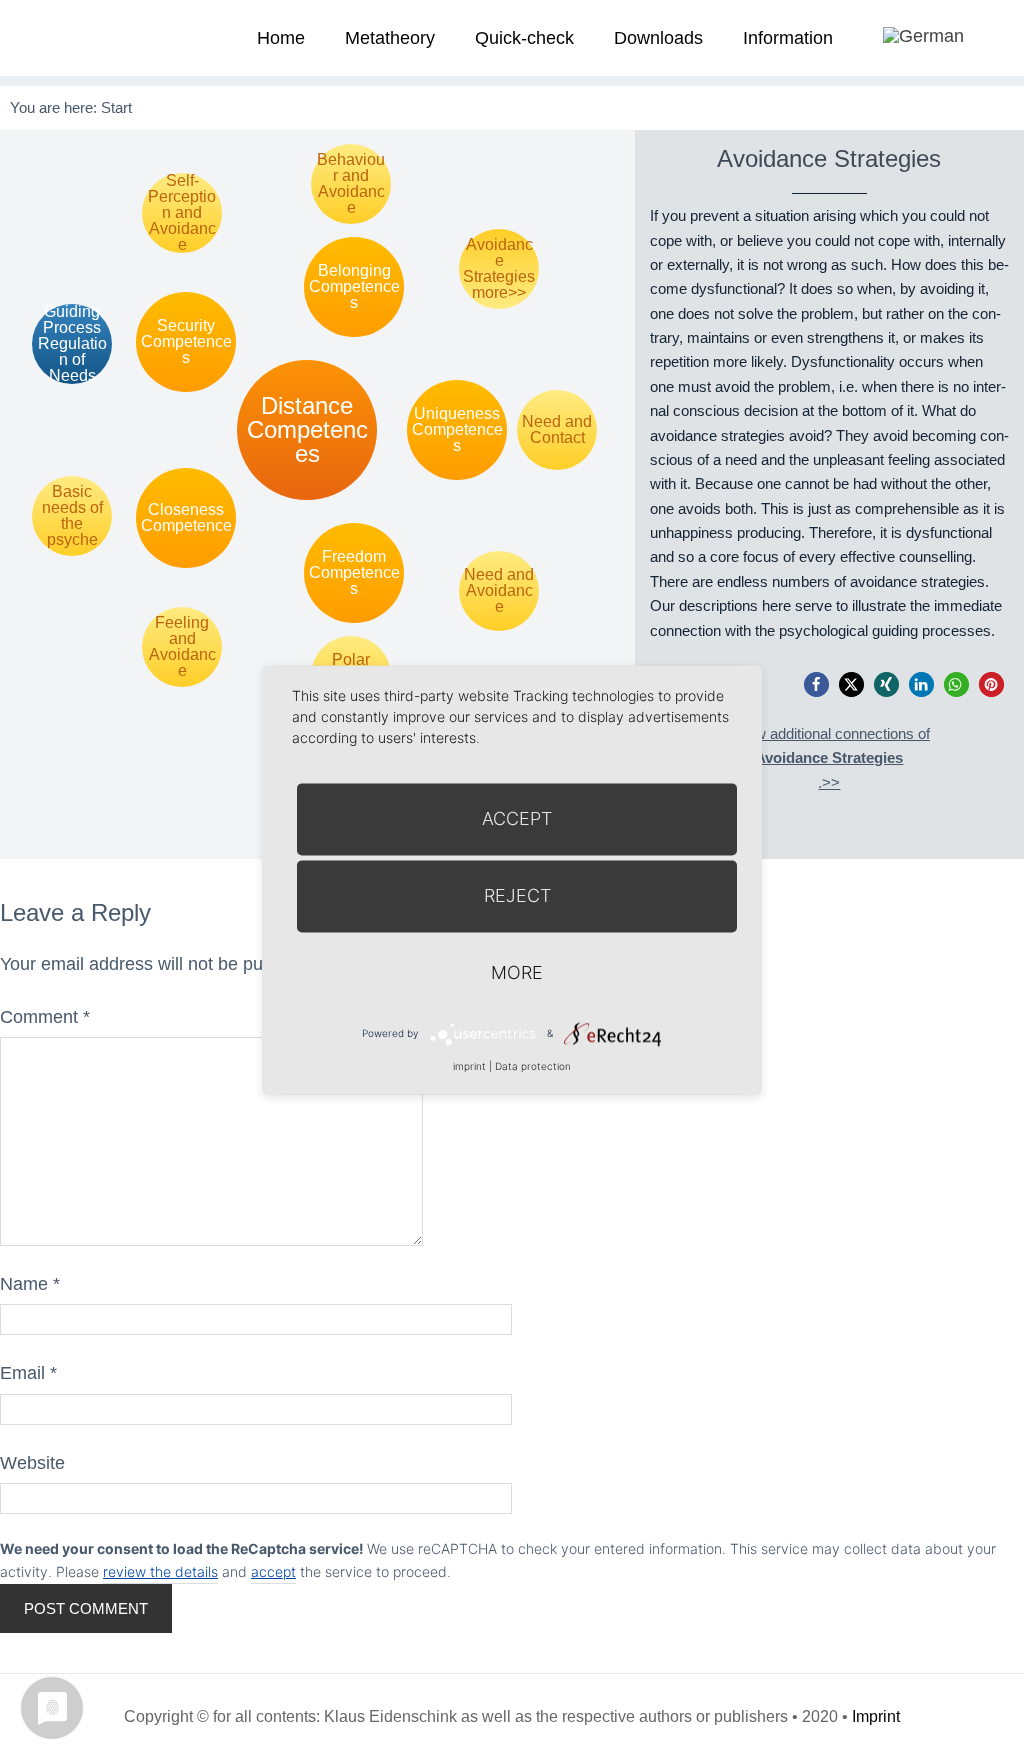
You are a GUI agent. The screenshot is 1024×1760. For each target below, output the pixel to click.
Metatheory (390, 38)
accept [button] (273, 1571)
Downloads (658, 38)
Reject (517, 895)
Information (788, 38)
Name (30, 1284)
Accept (517, 818)
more (517, 972)
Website (32, 1463)
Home (281, 38)
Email (28, 1373)
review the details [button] (160, 1571)
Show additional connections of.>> (829, 758)
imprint (469, 1066)
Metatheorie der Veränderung (75, 37)
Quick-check (524, 38)
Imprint (876, 1716)
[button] (816, 684)
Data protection (533, 1066)
